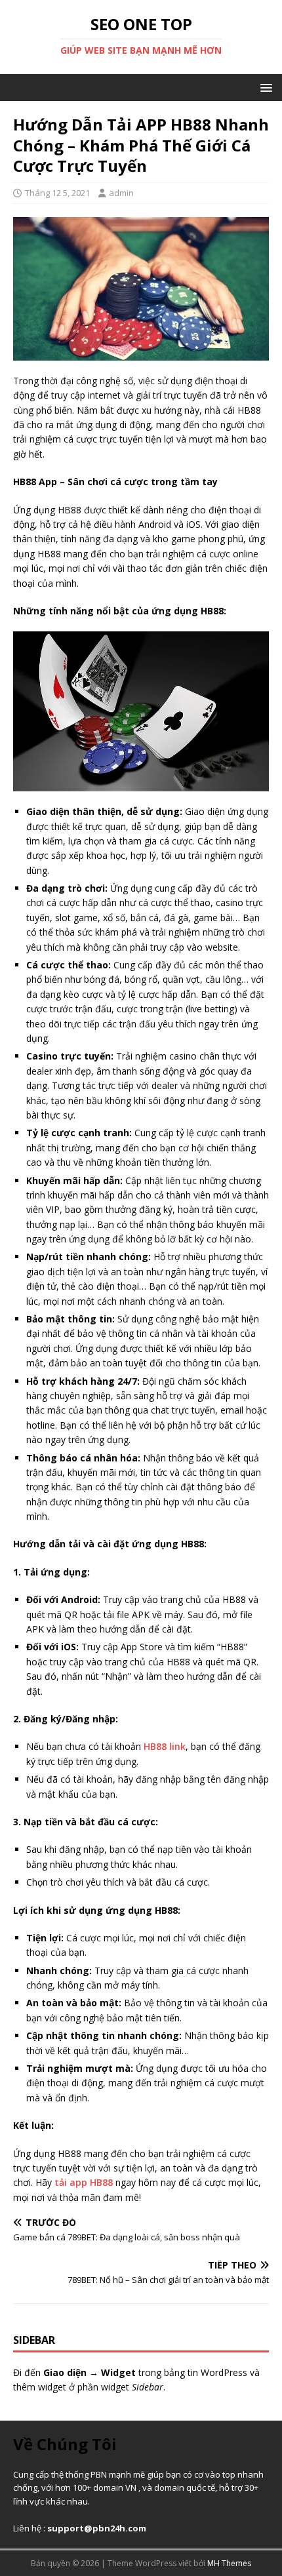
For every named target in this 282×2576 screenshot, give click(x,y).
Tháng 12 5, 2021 (57, 193)
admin (121, 193)
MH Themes (229, 2563)
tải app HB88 (84, 2182)
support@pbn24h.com (97, 2528)
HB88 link (165, 1746)
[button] (264, 87)
